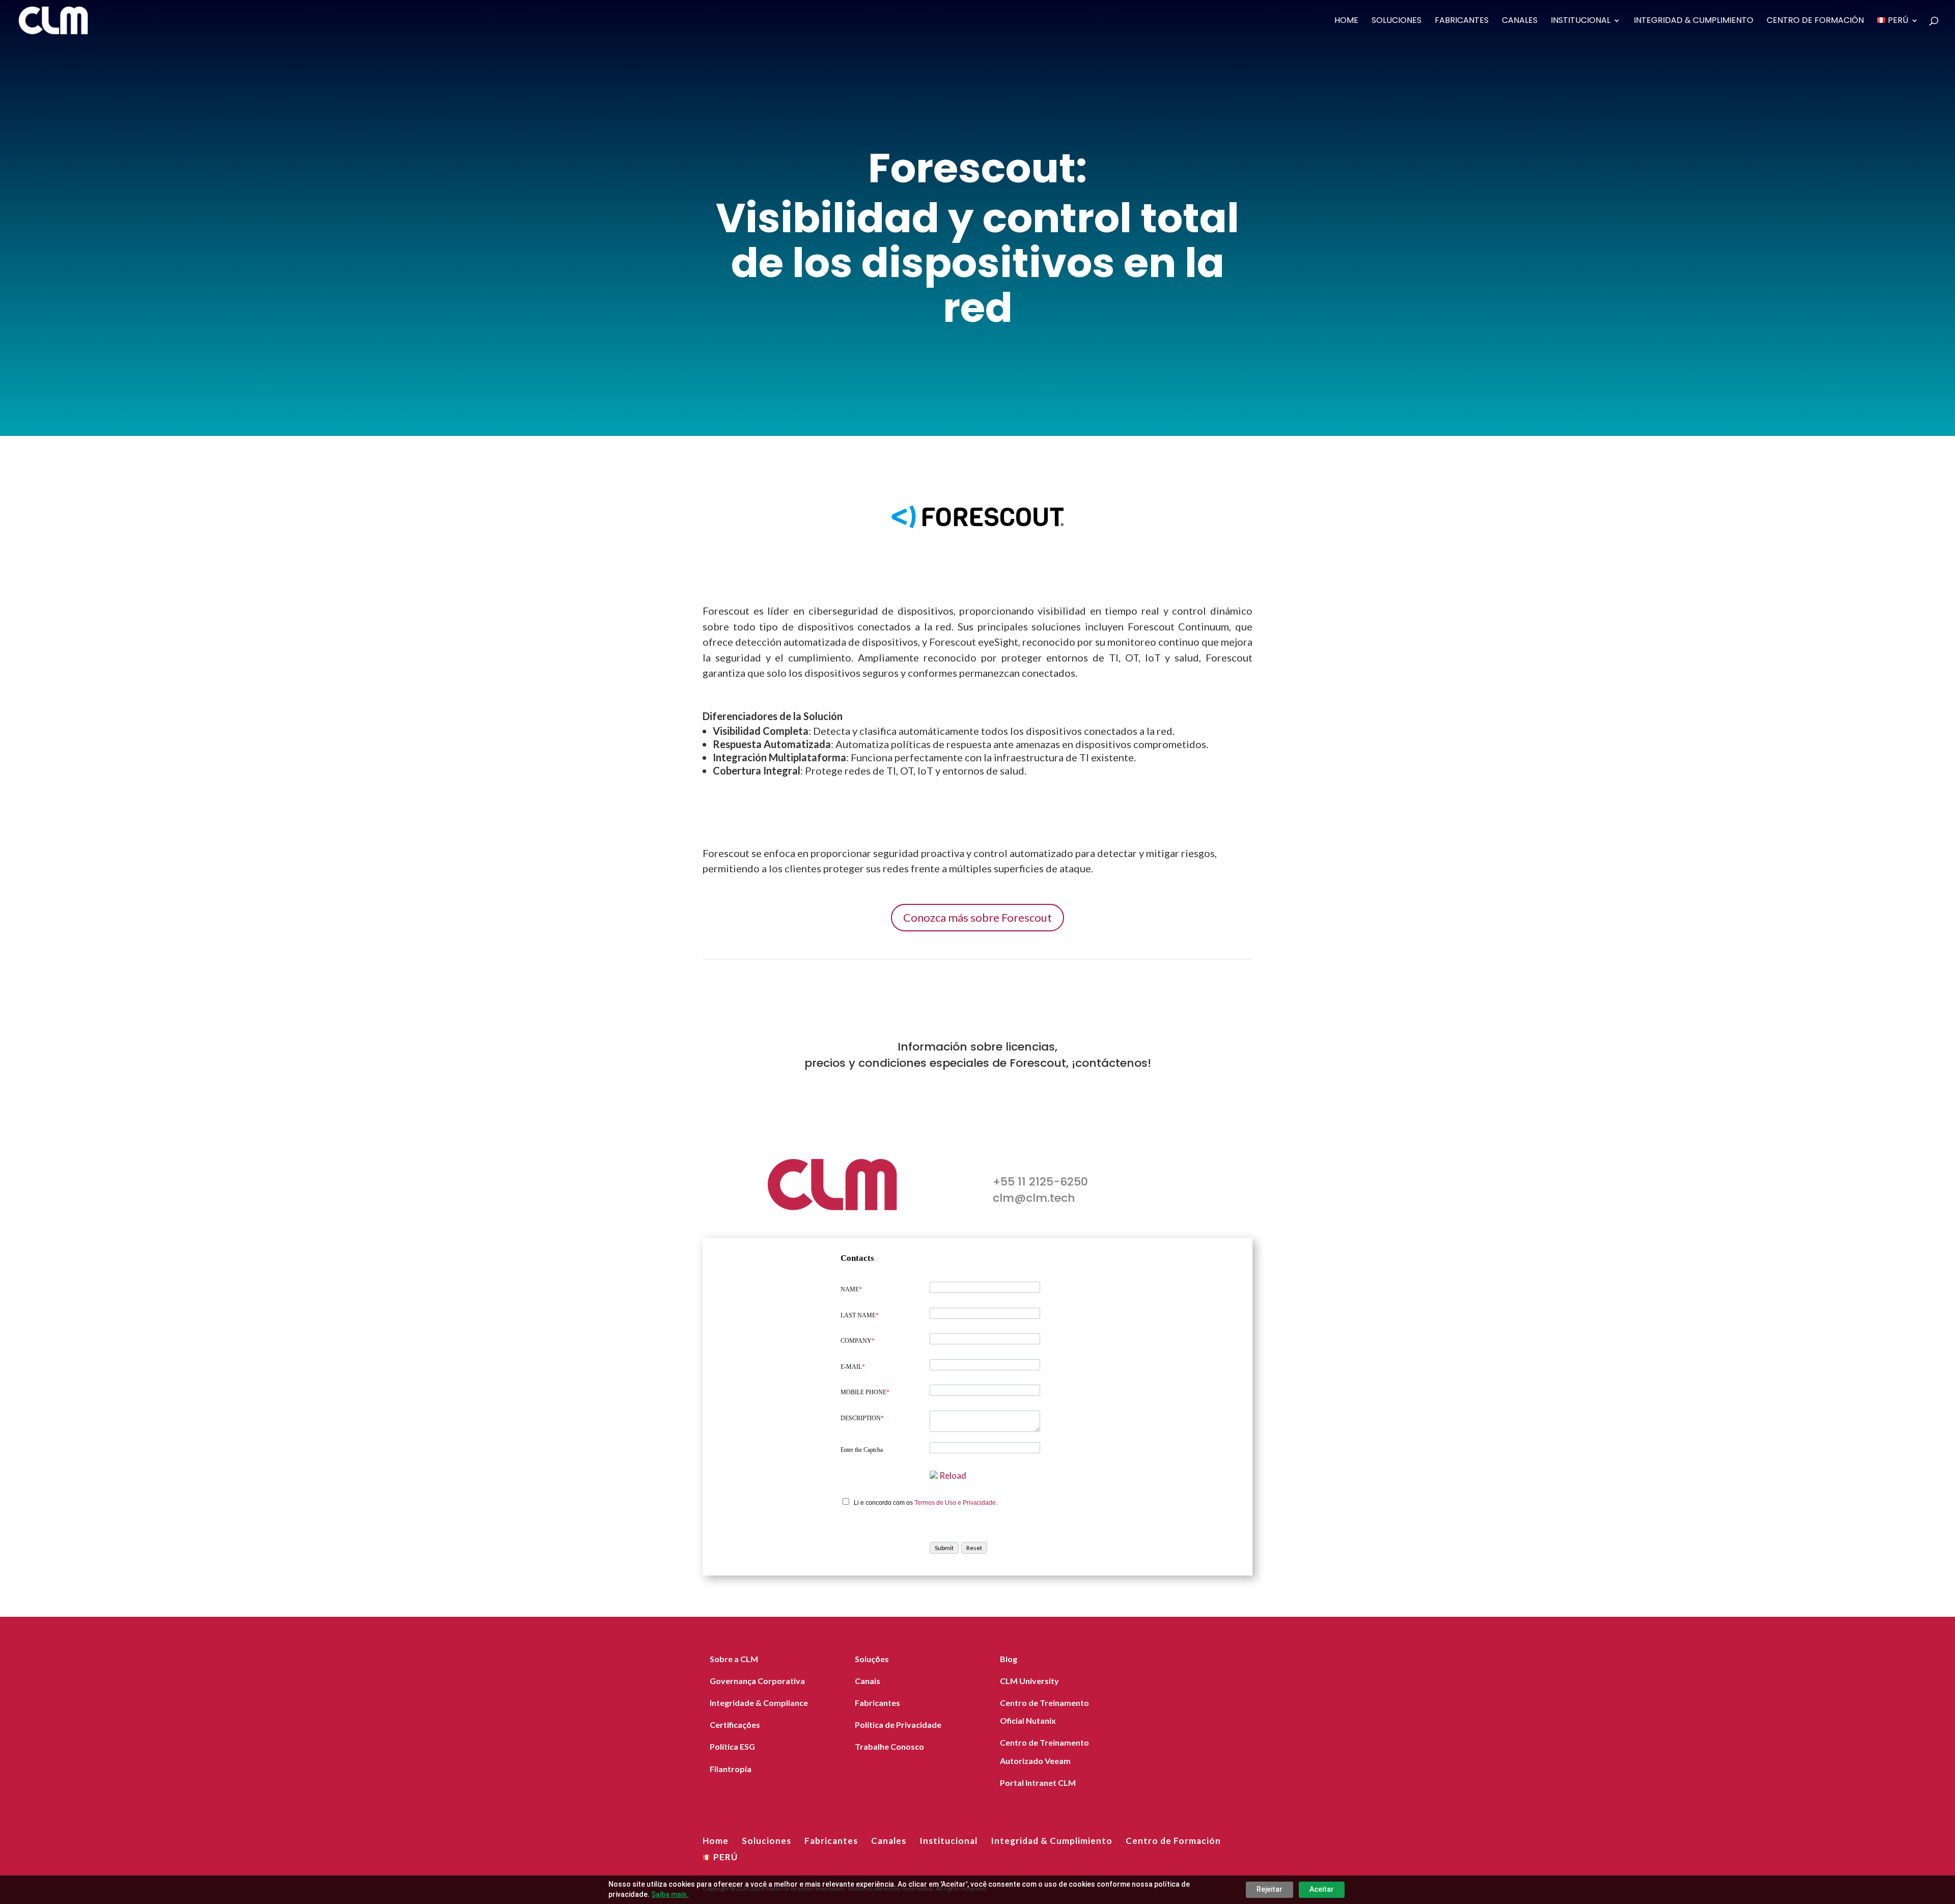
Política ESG (732, 1746)
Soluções (872, 1659)
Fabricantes (1462, 21)
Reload (953, 1475)
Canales (1520, 21)
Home (1346, 21)
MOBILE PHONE (865, 1392)
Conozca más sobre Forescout (978, 917)
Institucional (1581, 21)
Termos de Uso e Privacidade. (956, 1503)
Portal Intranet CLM (1038, 1783)
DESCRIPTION (862, 1418)
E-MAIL (853, 1367)
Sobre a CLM (734, 1659)
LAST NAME (860, 1315)
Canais (868, 1681)
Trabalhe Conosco (889, 1746)
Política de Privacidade (898, 1724)
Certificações (735, 1724)
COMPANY (858, 1341)
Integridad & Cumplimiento (1694, 21)
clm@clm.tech (1034, 1198)
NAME (851, 1289)
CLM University (1029, 1681)
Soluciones (1397, 21)
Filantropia (731, 1769)
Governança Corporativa (757, 1681)
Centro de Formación (1815, 21)
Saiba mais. (670, 1894)
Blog (1009, 1659)
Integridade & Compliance (759, 1703)
